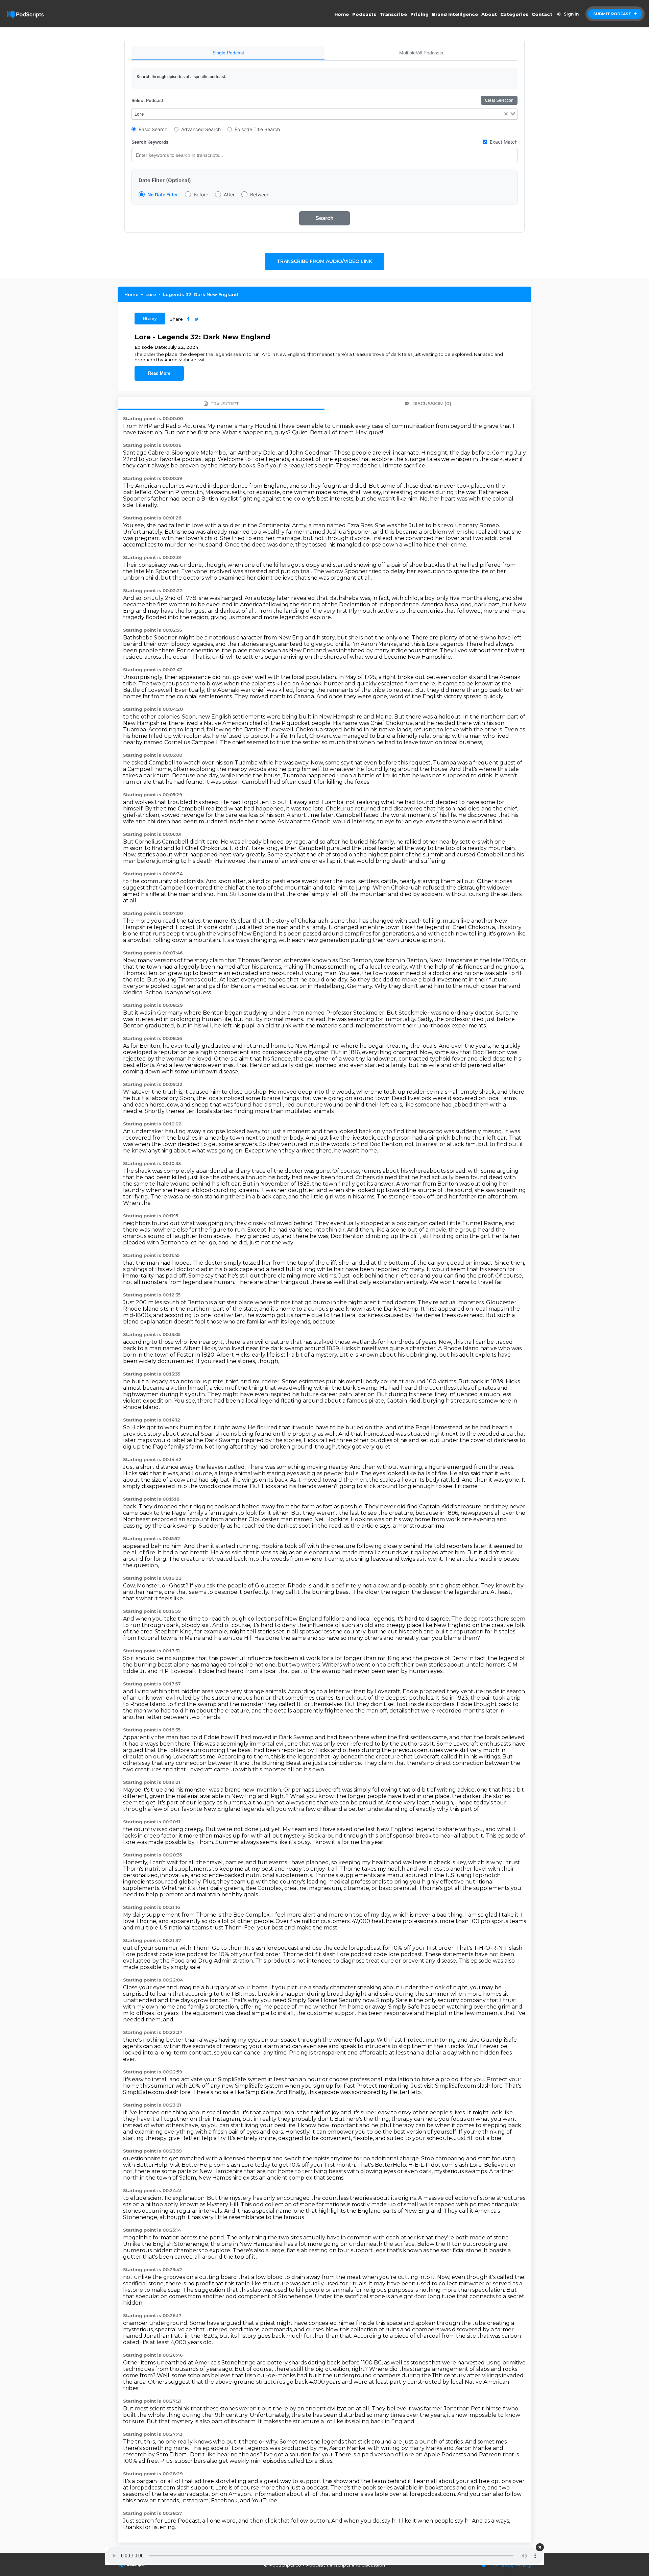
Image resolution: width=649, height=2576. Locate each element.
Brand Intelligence (455, 14)
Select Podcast (147, 100)
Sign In (571, 14)
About (489, 14)
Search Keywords (150, 142)
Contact (542, 14)
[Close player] (540, 2547)
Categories (514, 14)
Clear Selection (499, 100)
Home (342, 14)
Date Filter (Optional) (165, 180)
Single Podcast (228, 53)
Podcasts (364, 14)
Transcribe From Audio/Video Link (324, 261)
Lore (151, 294)
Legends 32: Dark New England (201, 294)
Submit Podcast (613, 14)
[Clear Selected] (506, 114)
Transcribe (393, 14)
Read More (159, 373)
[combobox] (324, 114)
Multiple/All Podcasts (421, 53)
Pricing (419, 14)
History (150, 319)
